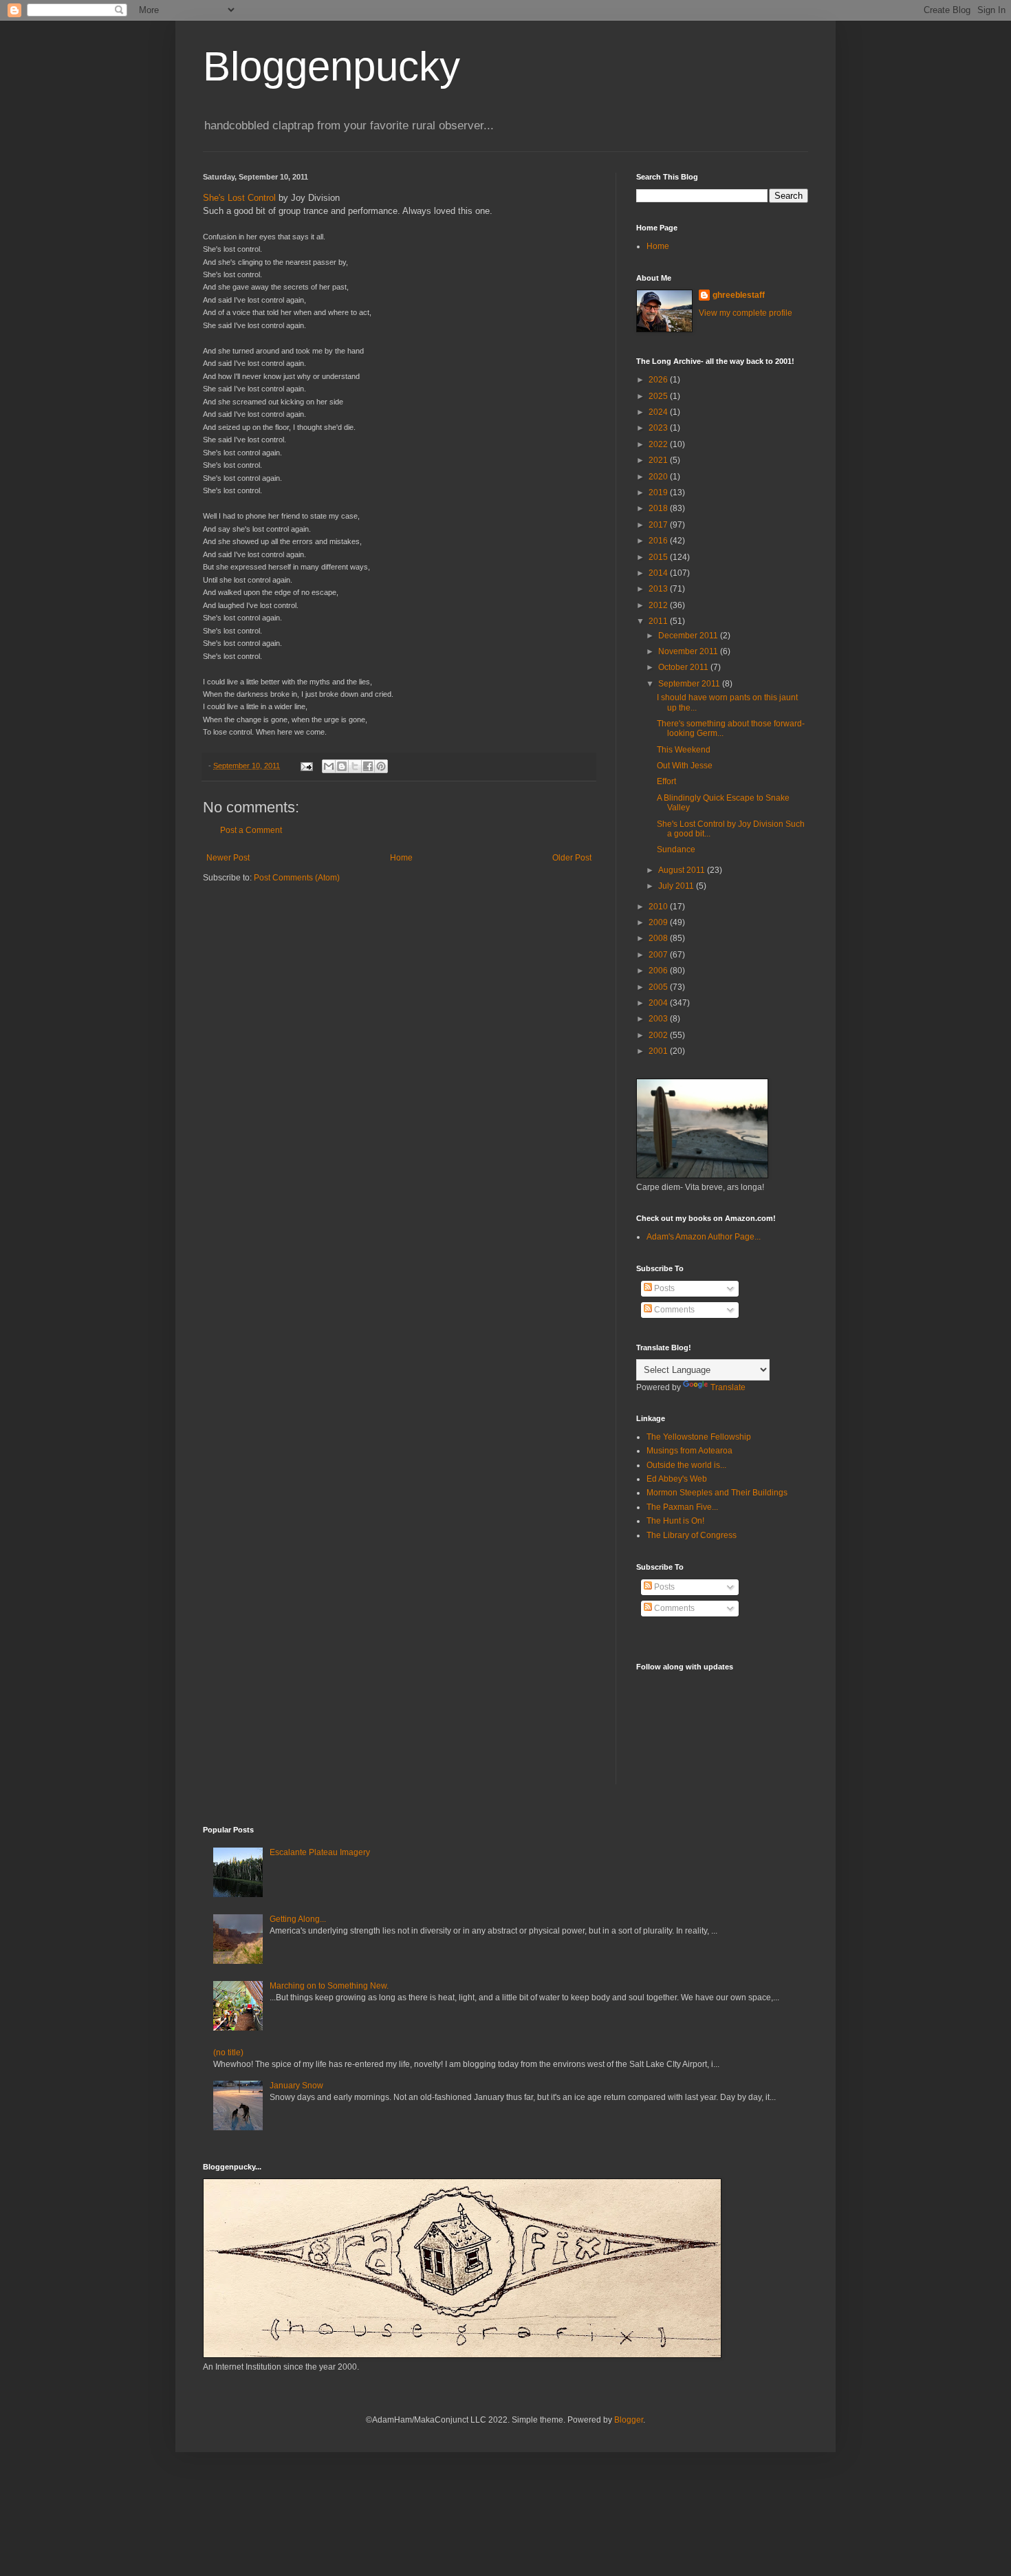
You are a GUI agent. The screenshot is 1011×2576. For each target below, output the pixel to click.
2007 (659, 955)
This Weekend (684, 750)
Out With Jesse (685, 766)
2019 (659, 493)
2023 (659, 428)
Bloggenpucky (331, 66)
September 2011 (690, 684)
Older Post (572, 858)
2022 (659, 444)
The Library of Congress (692, 1535)
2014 (659, 573)
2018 (659, 508)
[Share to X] (355, 766)
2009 (659, 922)
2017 (659, 525)
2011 (659, 621)
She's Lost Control (239, 198)
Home (401, 858)
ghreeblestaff (739, 295)
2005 (659, 987)
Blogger (629, 2420)
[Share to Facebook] (368, 766)
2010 (659, 907)
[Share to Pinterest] (381, 766)
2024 (659, 412)
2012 (659, 605)
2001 (659, 1051)
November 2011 (689, 651)
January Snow (296, 2086)
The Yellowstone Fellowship (699, 1437)
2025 (659, 396)
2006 (659, 971)
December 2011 (689, 636)
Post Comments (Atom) (297, 878)
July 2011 (677, 886)
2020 (659, 477)
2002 (659, 1035)
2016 (659, 541)
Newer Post (228, 858)
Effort (666, 781)
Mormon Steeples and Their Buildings (717, 1493)
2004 (659, 1003)
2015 (659, 557)
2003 (659, 1019)
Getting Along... (298, 1919)
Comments (673, 1310)
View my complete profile (746, 313)
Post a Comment (251, 830)
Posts (663, 1288)
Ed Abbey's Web (677, 1479)
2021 (659, 460)
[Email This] (329, 766)
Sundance (676, 849)
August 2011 (683, 870)
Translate (728, 1387)
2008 (659, 938)
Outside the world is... (686, 1465)
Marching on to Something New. (329, 1986)
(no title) (228, 2053)
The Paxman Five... (682, 1507)
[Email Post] (306, 766)
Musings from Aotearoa (689, 1451)
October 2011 (684, 667)
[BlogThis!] (342, 766)
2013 (659, 589)
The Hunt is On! (675, 1521)
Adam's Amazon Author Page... (704, 1237)
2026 (659, 380)
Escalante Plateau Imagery (320, 1852)
